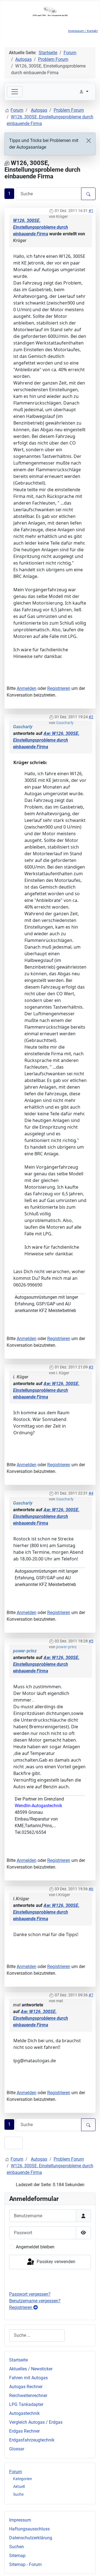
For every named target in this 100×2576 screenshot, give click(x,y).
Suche (18, 2494)
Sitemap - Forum (25, 2564)
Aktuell (19, 2487)
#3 (91, 1367)
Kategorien (22, 2479)
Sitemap (17, 2556)
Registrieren (59, 688)
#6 (91, 1889)
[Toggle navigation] (15, 92)
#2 (91, 717)
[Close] (89, 141)
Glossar (17, 2449)
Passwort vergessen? (30, 2294)
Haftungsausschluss (29, 2529)
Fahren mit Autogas (28, 2378)
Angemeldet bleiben (35, 2247)
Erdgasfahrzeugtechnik (32, 2440)
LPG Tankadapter (26, 2404)
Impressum (20, 2520)
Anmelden (27, 688)
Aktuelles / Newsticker (31, 2369)
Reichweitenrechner (28, 2396)
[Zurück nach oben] (90, 2566)
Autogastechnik (24, 2413)
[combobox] (37, 2336)
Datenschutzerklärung (31, 2538)
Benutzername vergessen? (35, 2301)
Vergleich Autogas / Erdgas (36, 2422)
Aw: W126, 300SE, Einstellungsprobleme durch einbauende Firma (46, 740)
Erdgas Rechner (24, 2431)
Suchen (17, 2547)
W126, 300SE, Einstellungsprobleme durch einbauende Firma (41, 227)
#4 (91, 1493)
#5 (91, 1641)
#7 (91, 1995)
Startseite (18, 2360)
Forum (16, 2472)
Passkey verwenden (55, 2262)
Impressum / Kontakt (83, 31)
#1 (91, 211)
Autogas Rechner (26, 2387)
